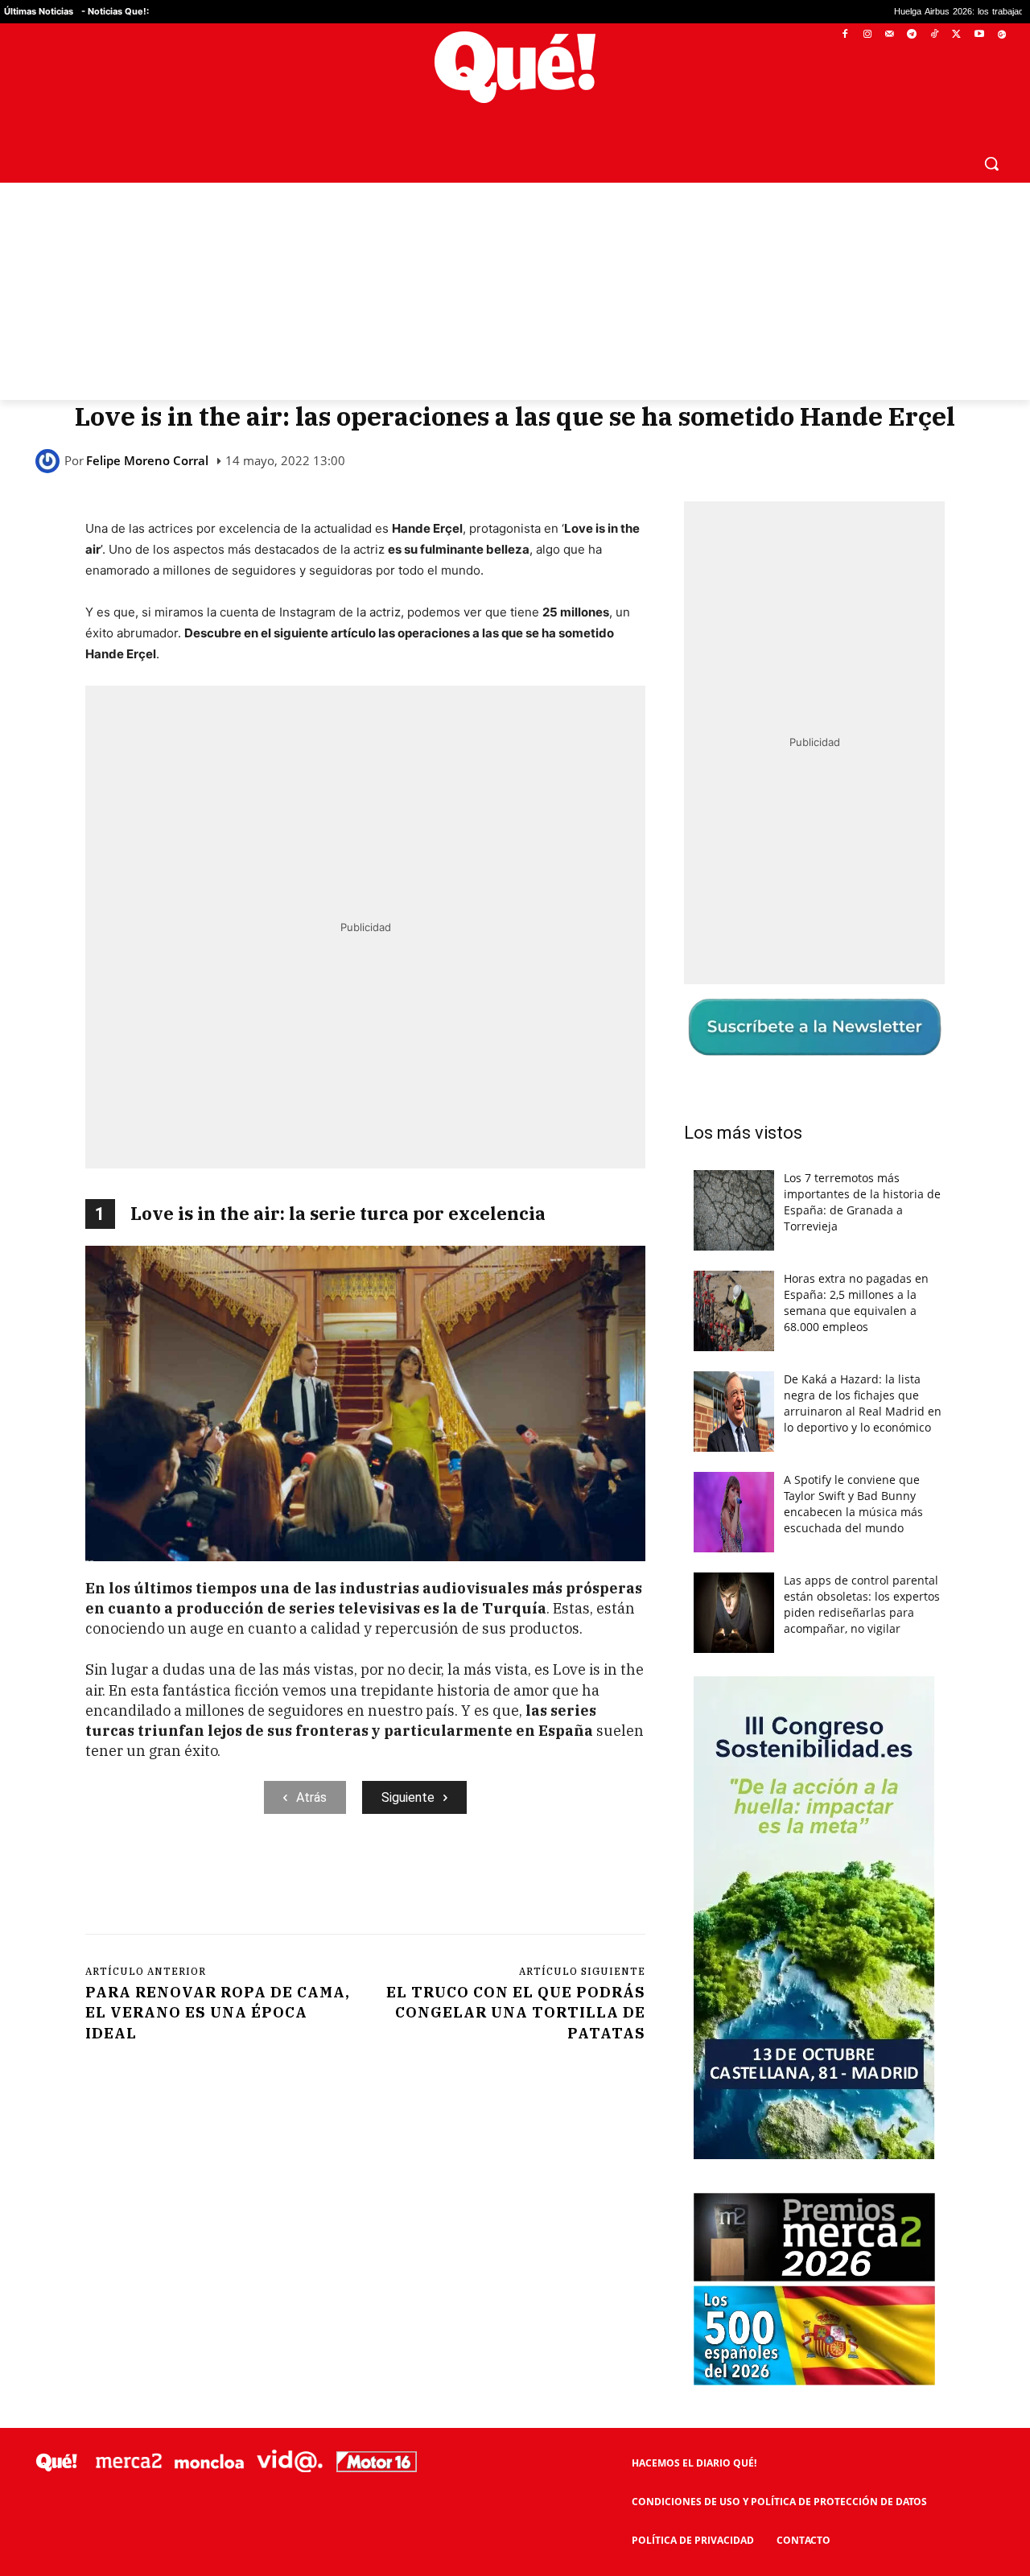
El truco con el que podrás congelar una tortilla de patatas (516, 2012)
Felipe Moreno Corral (147, 461)
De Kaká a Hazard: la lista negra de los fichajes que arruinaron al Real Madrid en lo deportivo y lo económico (863, 1403)
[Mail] (890, 35)
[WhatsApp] (328, 1880)
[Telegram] (912, 35)
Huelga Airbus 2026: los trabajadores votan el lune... (893, 12)
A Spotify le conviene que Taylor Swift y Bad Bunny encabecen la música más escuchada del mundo (853, 1504)
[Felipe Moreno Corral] (50, 461)
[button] (991, 163)
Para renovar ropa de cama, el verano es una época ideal (218, 2012)
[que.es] (515, 67)
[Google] (1001, 35)
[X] (957, 35)
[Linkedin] (402, 1880)
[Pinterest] (290, 1880)
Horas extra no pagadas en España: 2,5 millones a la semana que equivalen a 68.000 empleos (856, 1302)
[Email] (439, 1880)
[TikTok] (935, 35)
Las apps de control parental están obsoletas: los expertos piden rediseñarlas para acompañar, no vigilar (862, 1604)
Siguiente (408, 1797)
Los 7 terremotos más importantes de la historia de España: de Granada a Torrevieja (862, 1202)
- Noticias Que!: (115, 11)
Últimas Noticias (39, 11)
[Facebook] (845, 35)
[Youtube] (979, 35)
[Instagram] (867, 35)
